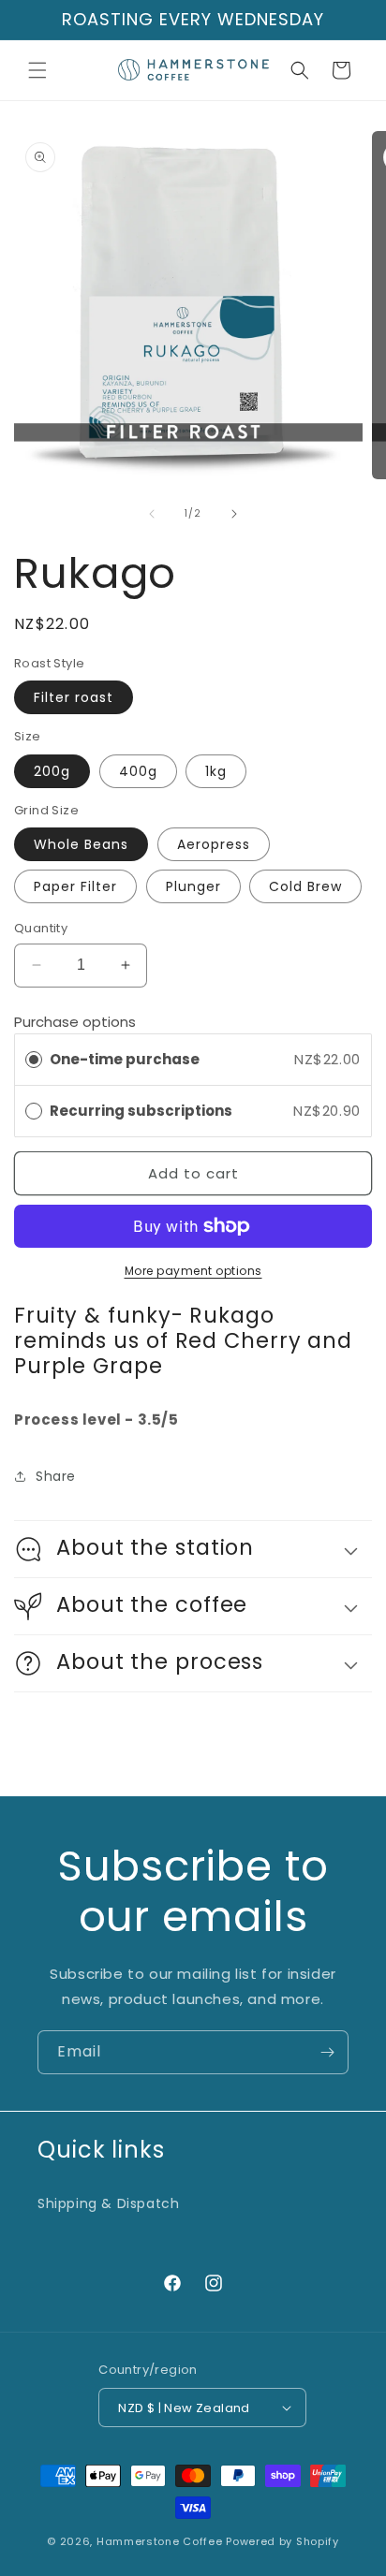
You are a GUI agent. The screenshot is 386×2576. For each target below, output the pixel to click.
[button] (37, 70)
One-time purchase (125, 1059)
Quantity (41, 928)
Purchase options (75, 1022)
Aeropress (214, 844)
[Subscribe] (327, 2052)
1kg (216, 771)
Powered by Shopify (282, 2541)
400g (138, 771)
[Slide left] (152, 514)
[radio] (34, 1060)
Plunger (193, 886)
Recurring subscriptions (142, 1111)
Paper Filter (75, 886)
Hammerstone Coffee (160, 2541)
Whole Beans (81, 844)
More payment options (193, 1271)
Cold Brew (305, 886)
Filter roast (74, 697)
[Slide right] (234, 514)
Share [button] (56, 1476)
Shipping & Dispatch (108, 2203)
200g (52, 771)
